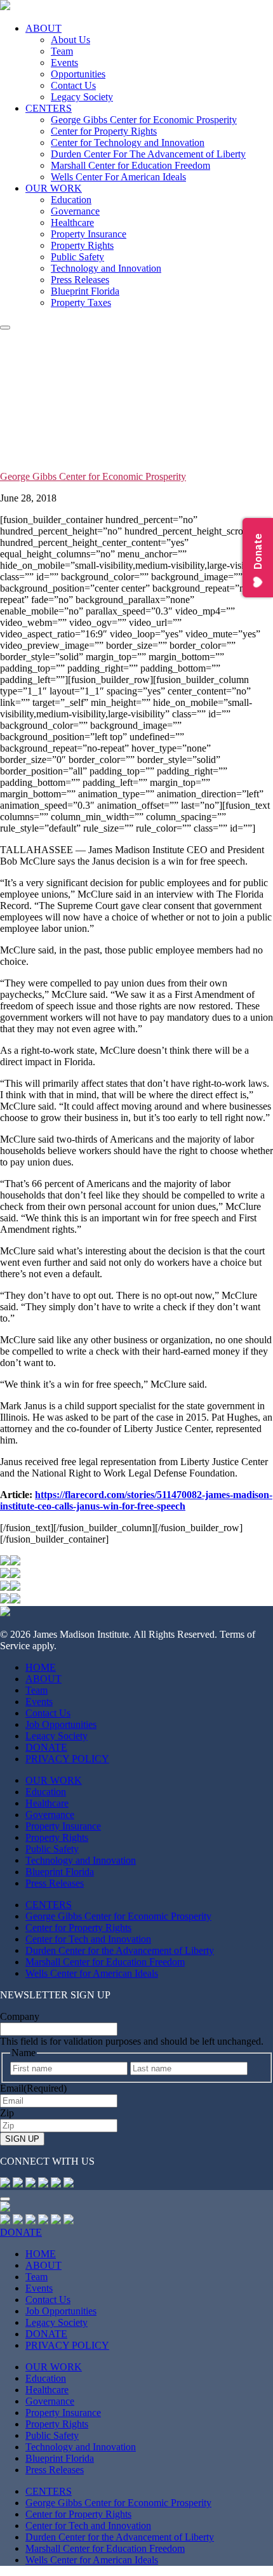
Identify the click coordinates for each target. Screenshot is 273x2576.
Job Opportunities (61, 1724)
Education (71, 200)
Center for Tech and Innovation (88, 1939)
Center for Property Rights (104, 131)
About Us (70, 40)
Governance (75, 211)
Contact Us (73, 85)
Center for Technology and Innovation (128, 143)
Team (62, 51)
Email (33, 2088)
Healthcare (72, 222)
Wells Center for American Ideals (92, 1973)
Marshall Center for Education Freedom (130, 165)
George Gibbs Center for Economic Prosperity (144, 120)
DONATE (46, 1747)
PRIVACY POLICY (67, 1759)
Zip (7, 2113)
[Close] (5, 2199)
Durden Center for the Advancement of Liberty (120, 1950)
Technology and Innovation (106, 268)
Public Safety (77, 257)
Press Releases (80, 280)
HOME (41, 1667)
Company (20, 2016)
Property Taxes (81, 302)
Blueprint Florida (85, 291)
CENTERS (49, 108)
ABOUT (43, 28)
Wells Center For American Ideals (118, 177)
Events (64, 63)
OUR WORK (54, 188)
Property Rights (82, 245)
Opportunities (78, 74)
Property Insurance (89, 234)
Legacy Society (82, 97)
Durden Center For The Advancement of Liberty (148, 154)
